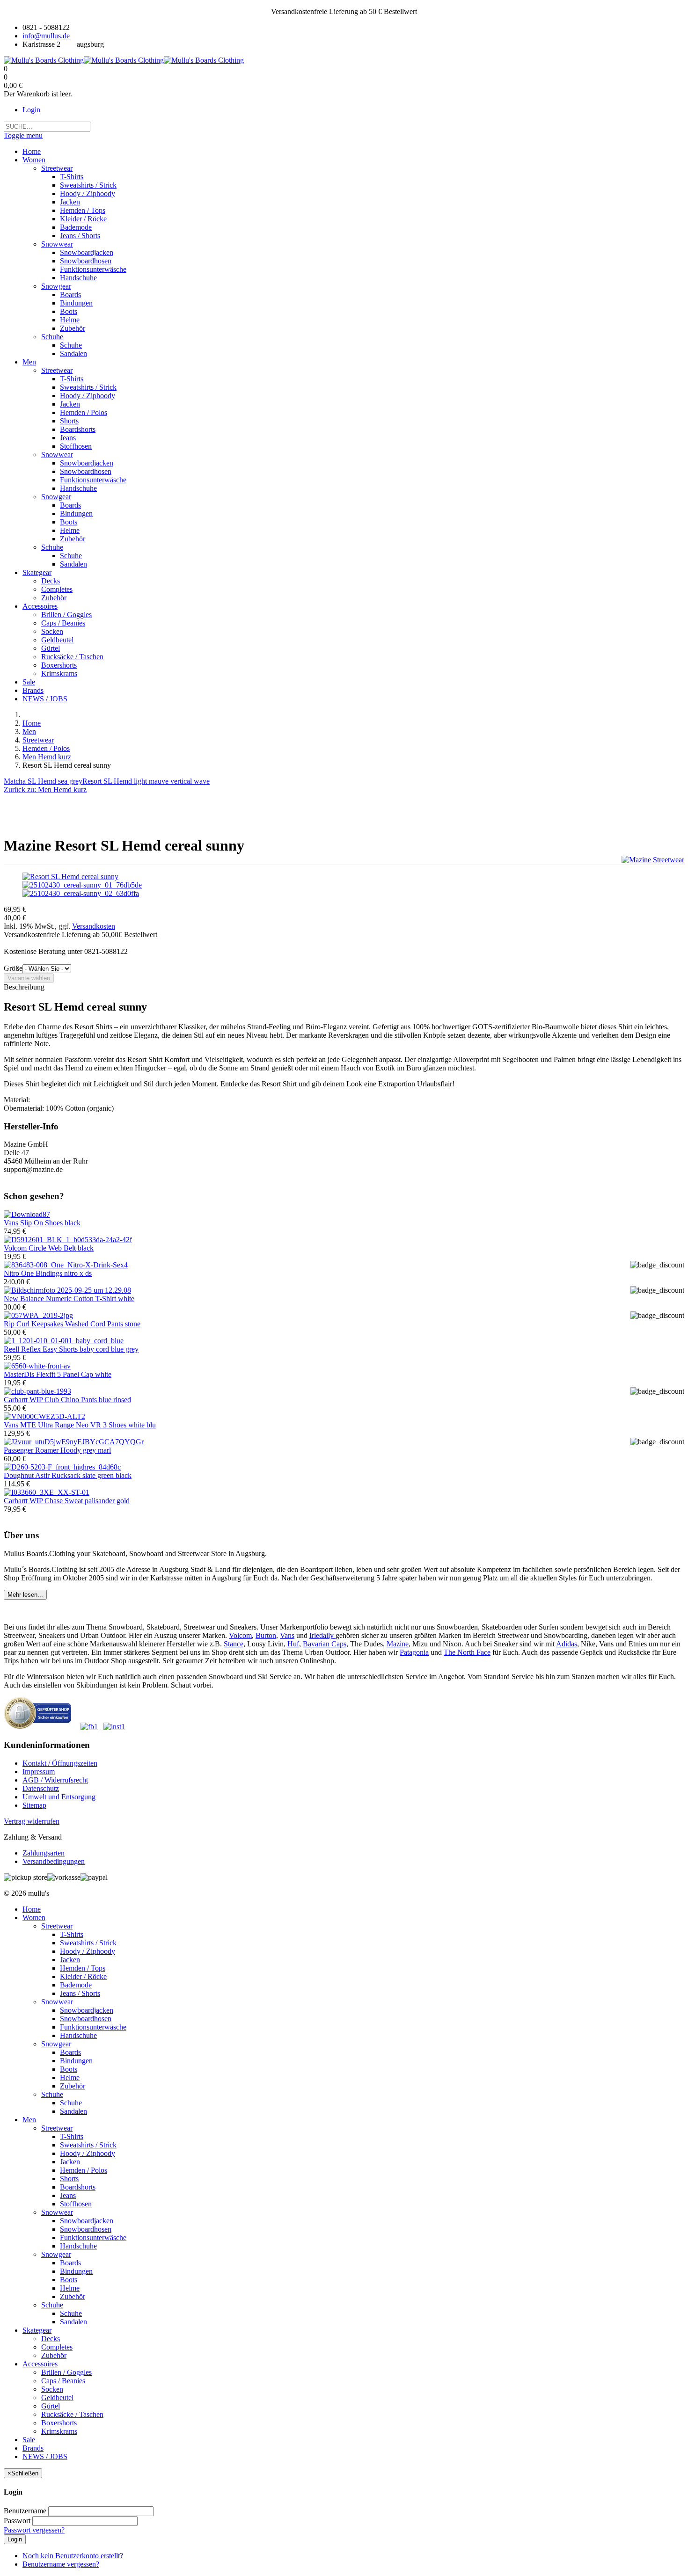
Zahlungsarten (44, 1853)
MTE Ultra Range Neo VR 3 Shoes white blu (80, 1425)
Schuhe (52, 2094)
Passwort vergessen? (34, 2530)
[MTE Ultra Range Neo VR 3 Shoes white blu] (44, 1416)
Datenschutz (41, 1788)
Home (32, 723)
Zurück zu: (45, 790)
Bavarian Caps (325, 1644)
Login (31, 110)
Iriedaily (322, 1635)
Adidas (567, 1644)
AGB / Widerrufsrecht (55, 1780)
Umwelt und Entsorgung (59, 1797)
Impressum (39, 1772)
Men (29, 731)
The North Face (467, 1652)
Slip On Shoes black (42, 1223)
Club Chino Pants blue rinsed (67, 1400)
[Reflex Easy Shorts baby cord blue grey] (64, 1341)
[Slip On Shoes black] (27, 1214)
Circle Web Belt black (49, 1248)
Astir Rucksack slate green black (68, 1475)
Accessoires (40, 2364)
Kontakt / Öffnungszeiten (60, 1763)
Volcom (240, 1635)
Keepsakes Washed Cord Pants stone (72, 1324)
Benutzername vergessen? (61, 2564)
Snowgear (56, 2044)
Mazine (398, 1644)
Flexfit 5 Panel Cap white (58, 1374)
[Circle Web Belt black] (68, 1240)
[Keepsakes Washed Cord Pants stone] (38, 1315)
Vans (287, 1635)
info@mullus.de (46, 36)
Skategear (37, 2330)
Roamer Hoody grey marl (57, 1450)
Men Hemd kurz (47, 757)
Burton (266, 1635)
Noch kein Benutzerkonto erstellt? (73, 2556)
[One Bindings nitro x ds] (66, 1265)
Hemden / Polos (46, 748)
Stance (234, 1644)
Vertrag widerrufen (32, 1821)
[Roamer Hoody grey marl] (74, 1442)
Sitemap (34, 1805)
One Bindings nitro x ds (48, 1273)
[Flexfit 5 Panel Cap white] (37, 1366)
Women (34, 1917)
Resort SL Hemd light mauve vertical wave (146, 781)
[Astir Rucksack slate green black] (62, 1467)
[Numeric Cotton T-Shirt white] (67, 1290)
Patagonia (414, 1652)
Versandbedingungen (54, 1861)
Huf (293, 1644)
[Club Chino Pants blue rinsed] (37, 1391)
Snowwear (57, 2002)
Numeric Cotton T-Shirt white (69, 1299)
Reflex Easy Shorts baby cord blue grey (71, 1349)
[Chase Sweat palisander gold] (47, 1492)
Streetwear (38, 740)
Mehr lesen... (25, 1595)
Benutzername (25, 2511)
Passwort (17, 2521)
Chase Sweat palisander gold (67, 1501)
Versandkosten (94, 926)
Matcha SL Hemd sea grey (43, 781)
